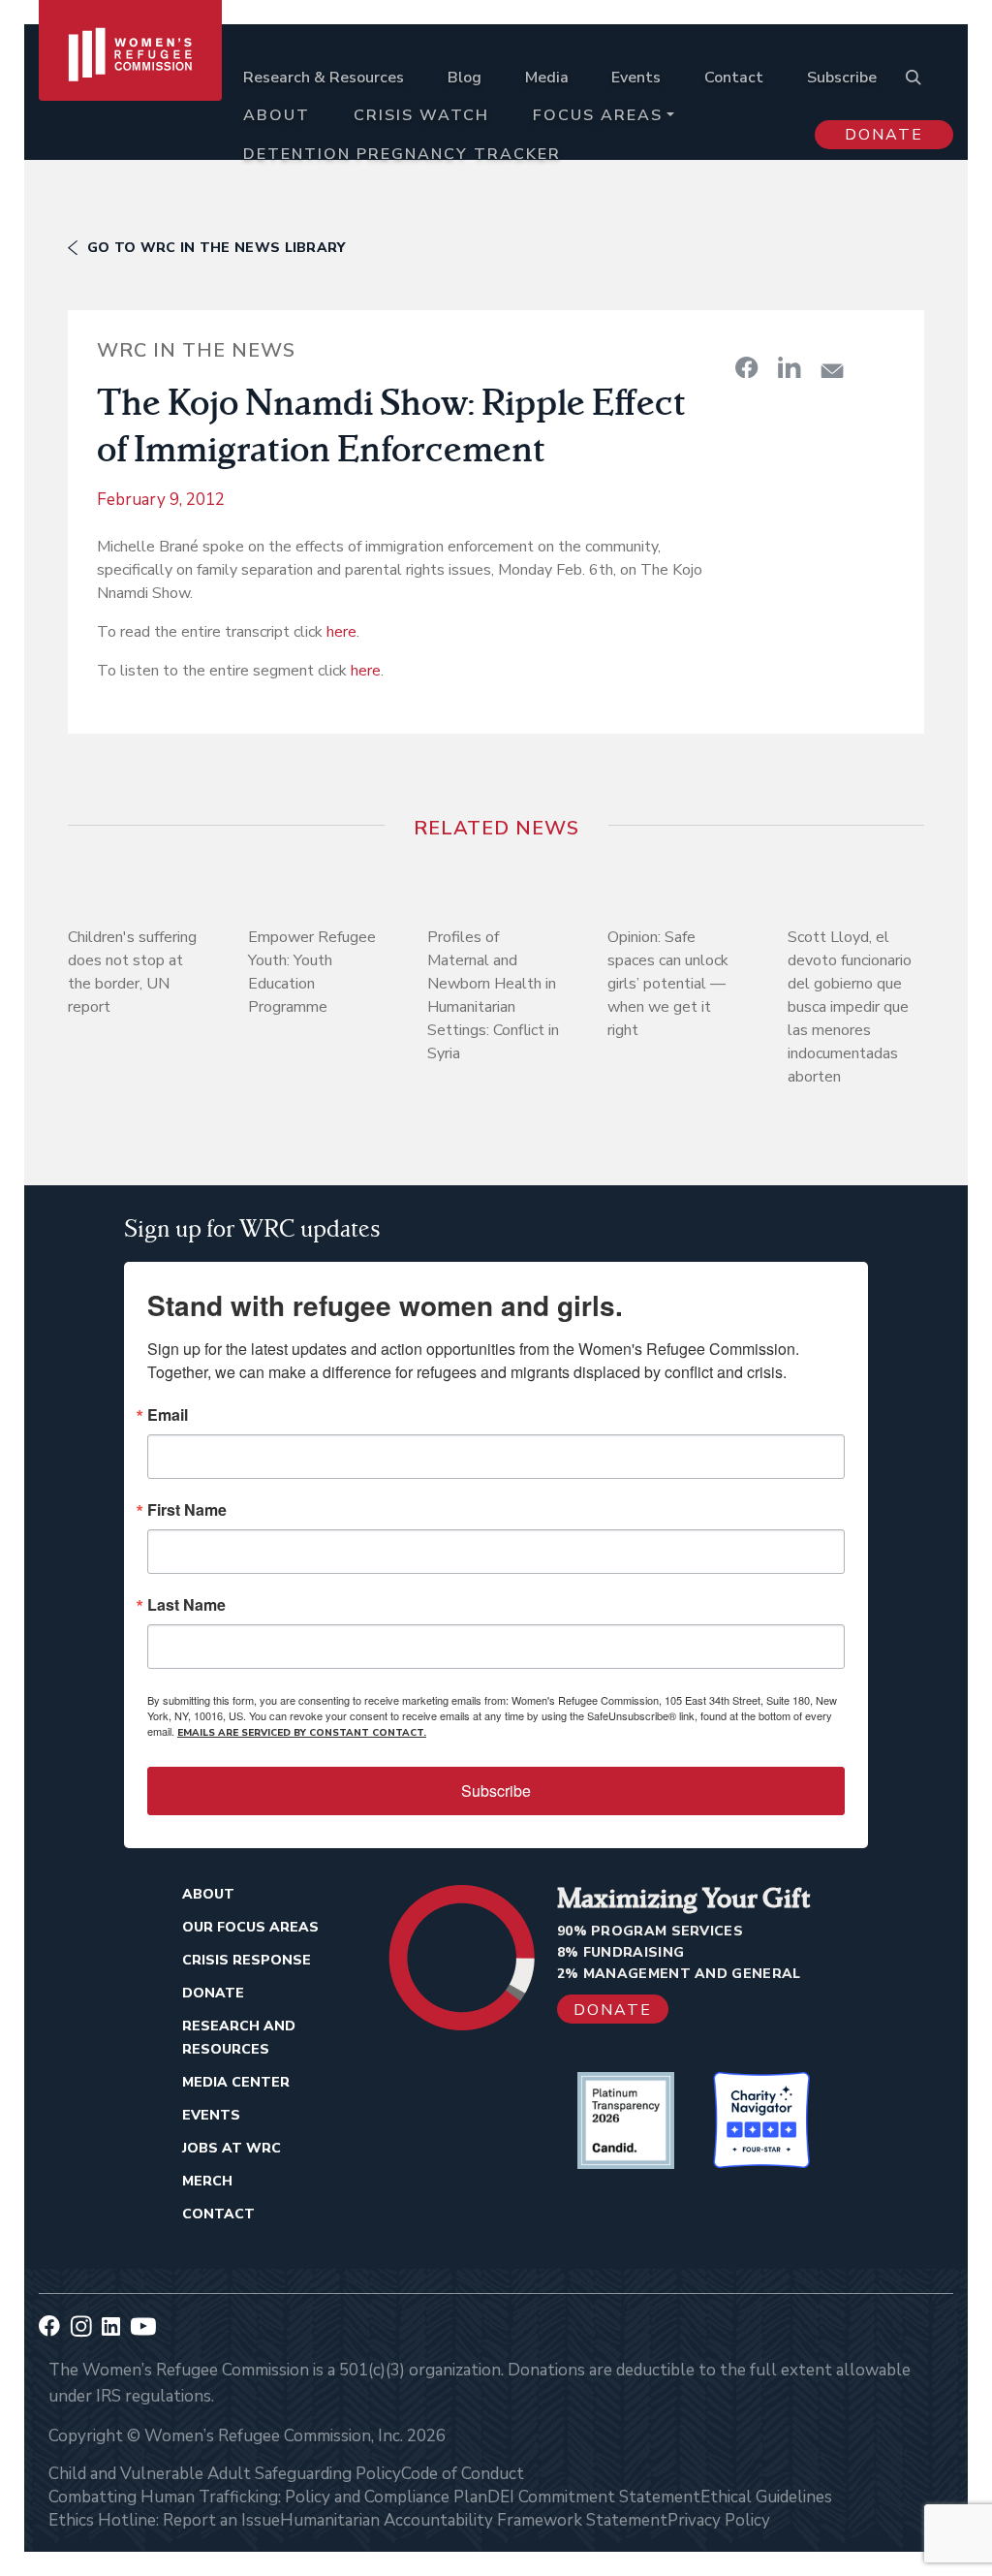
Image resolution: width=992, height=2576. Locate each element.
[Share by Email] (832, 371)
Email (168, 1415)
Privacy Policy (719, 2520)
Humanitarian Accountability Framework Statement (474, 2520)
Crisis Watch (421, 115)
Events (636, 78)
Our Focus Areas (250, 1927)
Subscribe (842, 78)
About (277, 115)
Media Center (236, 2082)
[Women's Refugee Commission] (130, 99)
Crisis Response (247, 1960)
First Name (187, 1510)
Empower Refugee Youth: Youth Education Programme (312, 972)
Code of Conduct (463, 2474)
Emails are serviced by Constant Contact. (302, 1733)
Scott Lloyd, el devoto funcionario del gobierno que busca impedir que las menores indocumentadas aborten (850, 1007)
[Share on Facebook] (747, 367)
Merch (207, 2181)
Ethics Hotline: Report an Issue (164, 2520)
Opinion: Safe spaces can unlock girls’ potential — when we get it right (668, 984)
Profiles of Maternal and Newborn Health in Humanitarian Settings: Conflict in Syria (493, 995)
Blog (465, 78)
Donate (884, 135)
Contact (734, 78)
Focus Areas (598, 115)
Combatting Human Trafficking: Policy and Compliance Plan (268, 2497)
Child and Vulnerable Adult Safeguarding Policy (225, 2474)
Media (547, 78)
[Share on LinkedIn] (790, 367)
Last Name (186, 1605)
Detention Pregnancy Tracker (402, 154)
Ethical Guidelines (766, 2497)
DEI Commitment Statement (594, 2497)
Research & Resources (324, 78)
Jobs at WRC (232, 2148)
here (341, 632)
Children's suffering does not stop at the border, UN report (132, 972)
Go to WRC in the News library (217, 248)
